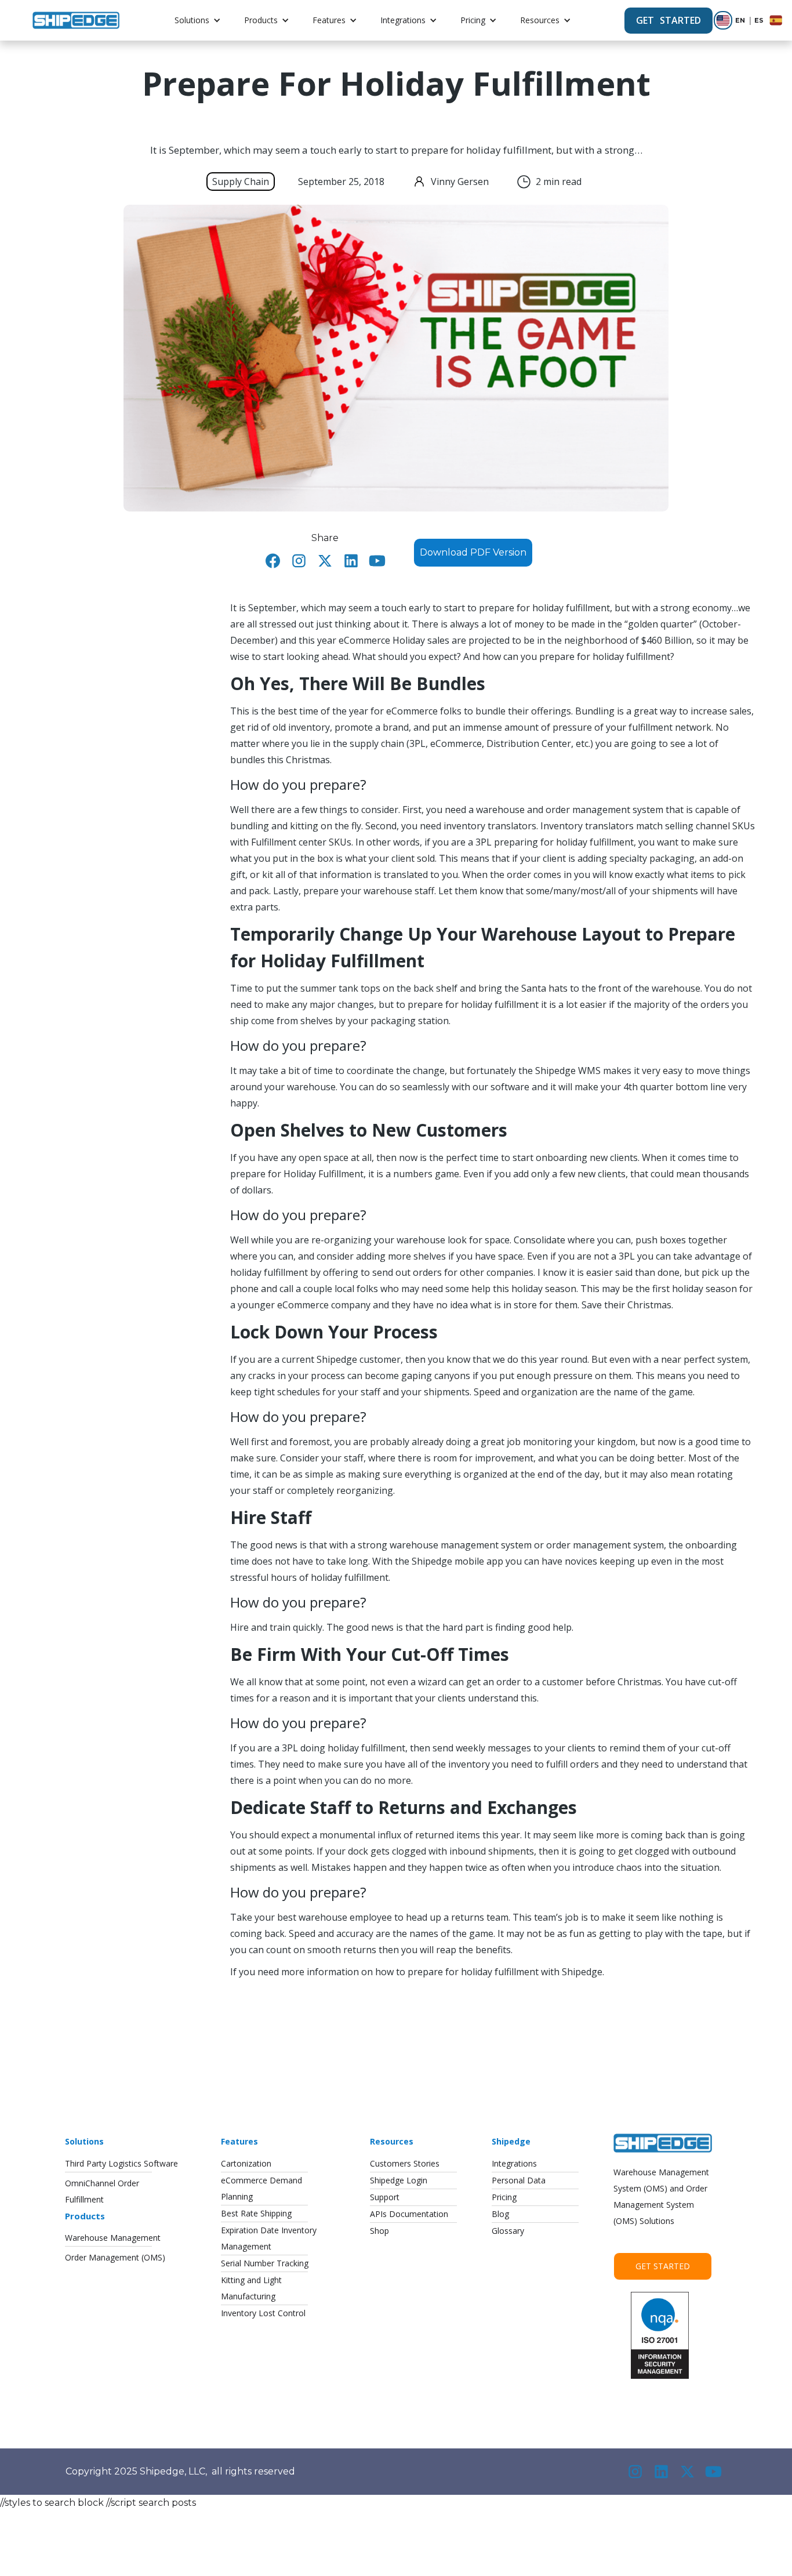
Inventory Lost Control (263, 2313)
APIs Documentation (409, 2214)
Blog (500, 2214)
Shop (379, 2231)
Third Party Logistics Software (121, 2163)
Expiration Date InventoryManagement (269, 2238)
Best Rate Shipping (256, 2213)
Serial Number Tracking (265, 2263)
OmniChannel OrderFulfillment (102, 2191)
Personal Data (519, 2180)
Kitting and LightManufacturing (251, 2288)
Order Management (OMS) (115, 2257)
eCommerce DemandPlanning (261, 2188)
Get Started (663, 2266)
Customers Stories (405, 2163)
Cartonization (246, 2163)
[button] (198, 20)
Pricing (473, 20)
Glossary (508, 2231)
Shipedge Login (399, 2180)
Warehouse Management (113, 2238)
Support (385, 2197)
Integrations (403, 20)
